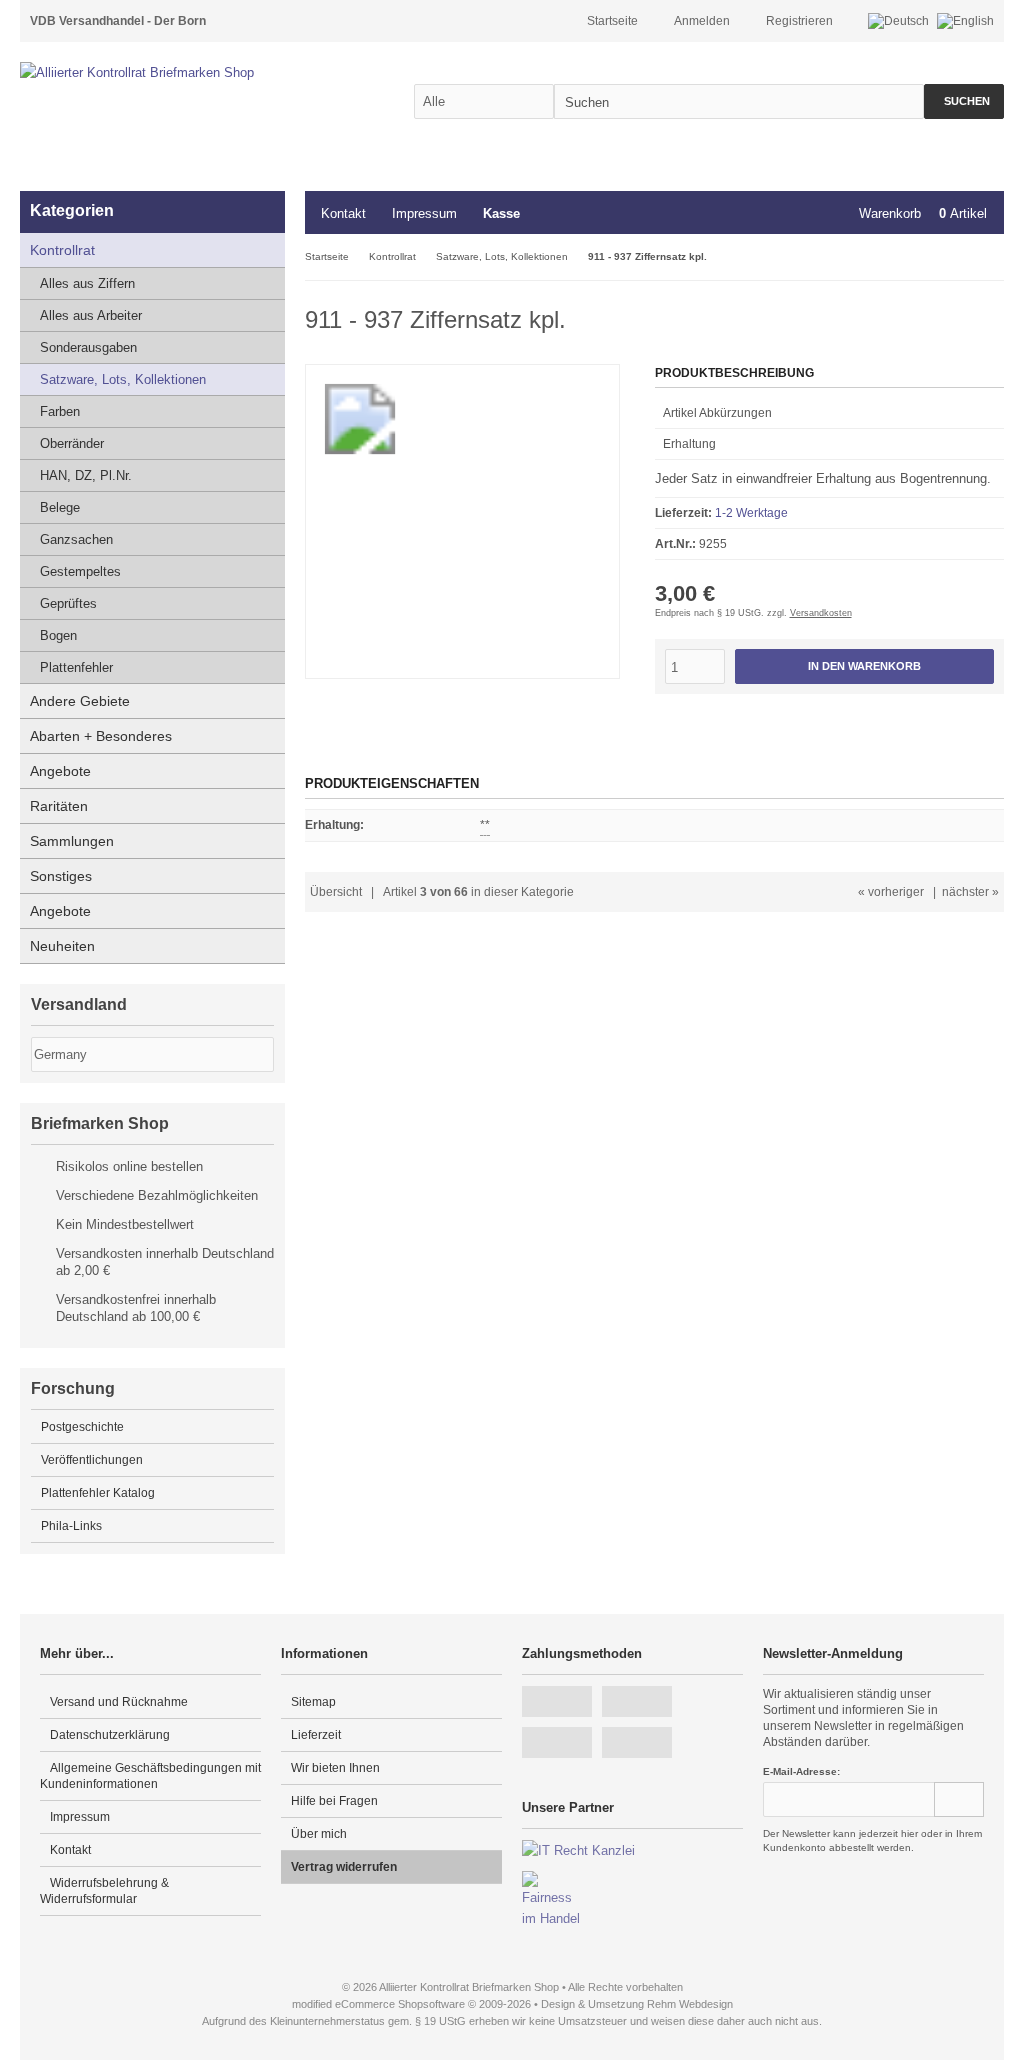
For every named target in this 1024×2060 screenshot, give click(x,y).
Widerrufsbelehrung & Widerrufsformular (104, 1891)
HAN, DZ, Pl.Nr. (86, 475)
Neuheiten (62, 946)
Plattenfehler (76, 667)
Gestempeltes (80, 571)
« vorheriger (891, 892)
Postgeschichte (82, 1427)
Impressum (424, 213)
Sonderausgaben (88, 347)
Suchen (964, 101)
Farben (60, 411)
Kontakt (343, 213)
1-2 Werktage (751, 513)
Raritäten (59, 806)
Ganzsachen (76, 539)
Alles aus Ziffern (87, 283)
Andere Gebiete (80, 701)
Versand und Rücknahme (119, 1702)
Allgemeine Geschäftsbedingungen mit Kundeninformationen (150, 1776)
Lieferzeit (316, 1735)
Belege (60, 507)
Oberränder (72, 443)
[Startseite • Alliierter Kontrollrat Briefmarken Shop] (180, 72)
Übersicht (336, 892)
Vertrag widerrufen (344, 1867)
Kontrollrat (62, 250)
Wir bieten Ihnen (335, 1768)
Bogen (58, 635)
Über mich (319, 1834)
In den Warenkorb (864, 666)
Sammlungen (72, 841)
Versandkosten (821, 613)
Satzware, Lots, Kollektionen (123, 379)
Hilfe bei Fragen (334, 1801)
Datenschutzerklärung (110, 1735)
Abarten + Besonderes (101, 736)
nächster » (970, 892)
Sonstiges (61, 876)
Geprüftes (68, 603)
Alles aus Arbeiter (91, 315)
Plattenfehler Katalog (98, 1493)
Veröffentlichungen (92, 1460)
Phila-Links (71, 1526)
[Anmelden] (959, 1799)
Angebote (60, 771)
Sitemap (313, 1702)
